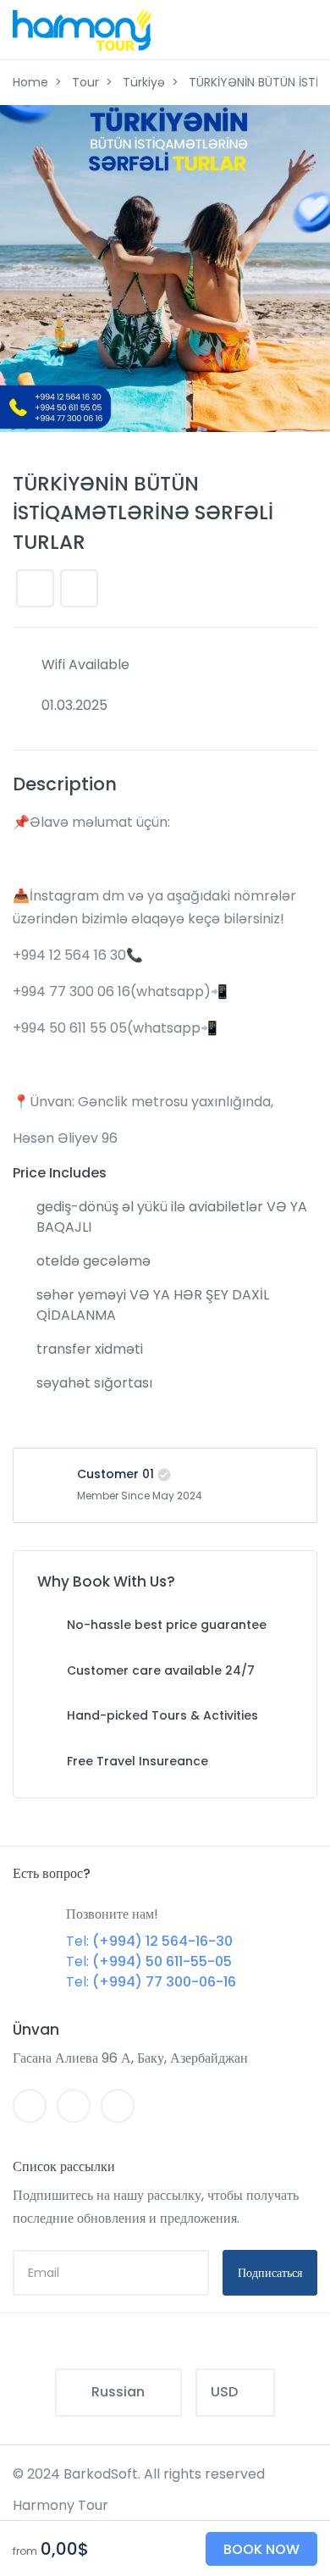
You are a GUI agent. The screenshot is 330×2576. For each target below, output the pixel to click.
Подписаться (270, 2273)
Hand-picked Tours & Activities (162, 1715)
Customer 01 (115, 1474)
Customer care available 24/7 (161, 1670)
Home (30, 82)
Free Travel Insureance (137, 1761)
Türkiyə (144, 82)
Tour (85, 82)
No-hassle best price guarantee (167, 1625)
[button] (79, 588)
